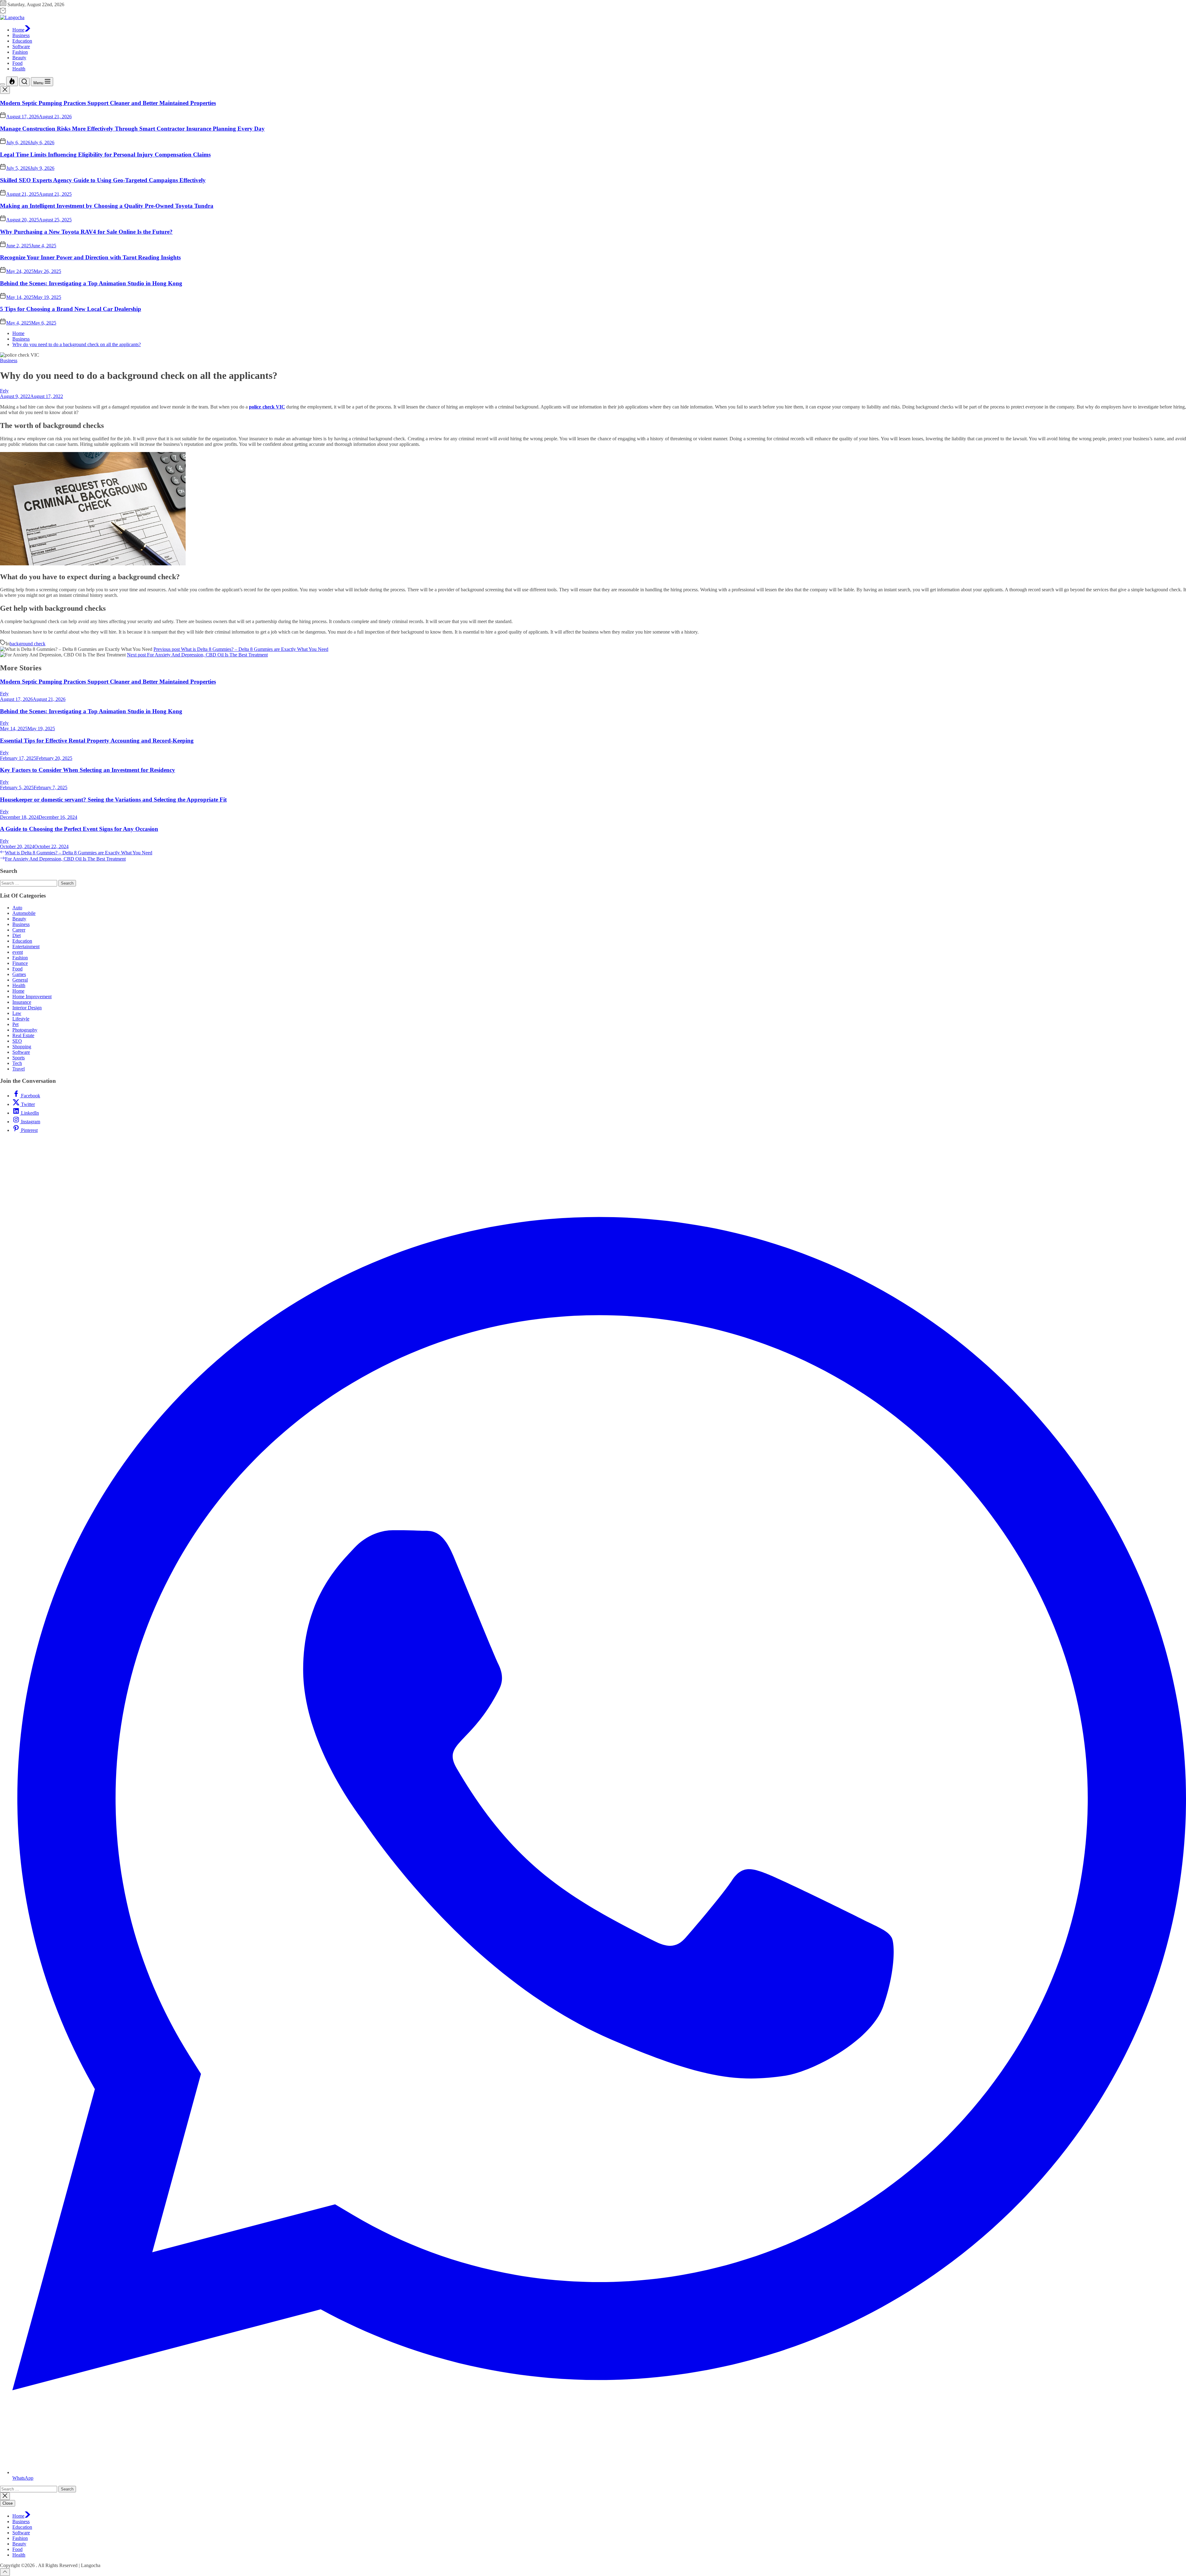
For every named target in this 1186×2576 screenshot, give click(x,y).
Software (21, 46)
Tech (17, 1063)
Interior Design (27, 1008)
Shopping (22, 1047)
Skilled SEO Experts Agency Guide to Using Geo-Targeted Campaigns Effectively (103, 180)
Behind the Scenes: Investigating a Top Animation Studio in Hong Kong (91, 283)
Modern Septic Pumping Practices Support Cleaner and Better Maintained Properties (108, 103)
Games (19, 974)
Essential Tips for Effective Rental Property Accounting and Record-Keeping (97, 741)
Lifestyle (21, 1019)
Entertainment (26, 947)
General (20, 980)
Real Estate (23, 1035)
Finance (20, 963)
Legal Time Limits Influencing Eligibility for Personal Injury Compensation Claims (105, 155)
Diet (17, 935)
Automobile (24, 913)
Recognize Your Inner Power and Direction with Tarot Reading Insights (90, 257)
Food (17, 63)
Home (18, 30)
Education (22, 41)
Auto (17, 908)
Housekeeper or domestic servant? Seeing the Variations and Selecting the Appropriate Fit (113, 800)
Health (19, 69)
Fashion (20, 52)
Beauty (19, 58)
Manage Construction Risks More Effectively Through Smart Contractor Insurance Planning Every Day (132, 129)
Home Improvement (32, 997)
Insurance (22, 1002)
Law (17, 1013)
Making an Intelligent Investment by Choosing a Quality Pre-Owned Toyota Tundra (107, 206)
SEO (17, 1041)
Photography (25, 1030)
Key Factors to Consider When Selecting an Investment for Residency (88, 770)
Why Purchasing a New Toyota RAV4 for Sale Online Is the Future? (86, 232)
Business (21, 35)
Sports (19, 1058)
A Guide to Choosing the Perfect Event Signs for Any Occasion (79, 829)
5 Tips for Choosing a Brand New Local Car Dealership (71, 309)
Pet (15, 1024)
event (18, 952)
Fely (4, 391)
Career (19, 930)
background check (27, 644)
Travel (19, 1069)
